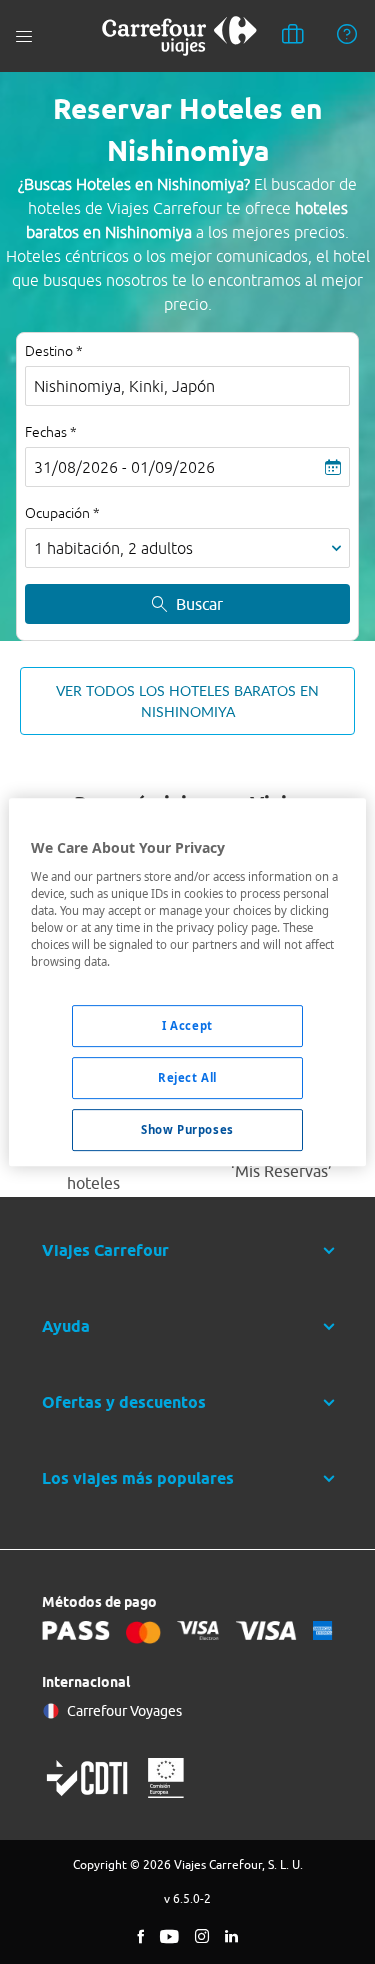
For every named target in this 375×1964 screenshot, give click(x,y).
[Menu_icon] (24, 36)
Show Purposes (187, 1129)
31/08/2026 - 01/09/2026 (124, 467)
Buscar (199, 604)
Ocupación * (62, 513)
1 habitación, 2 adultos (113, 548)
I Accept (187, 1025)
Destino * (54, 351)
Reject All (187, 1077)
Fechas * (51, 432)
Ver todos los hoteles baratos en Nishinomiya (187, 701)
